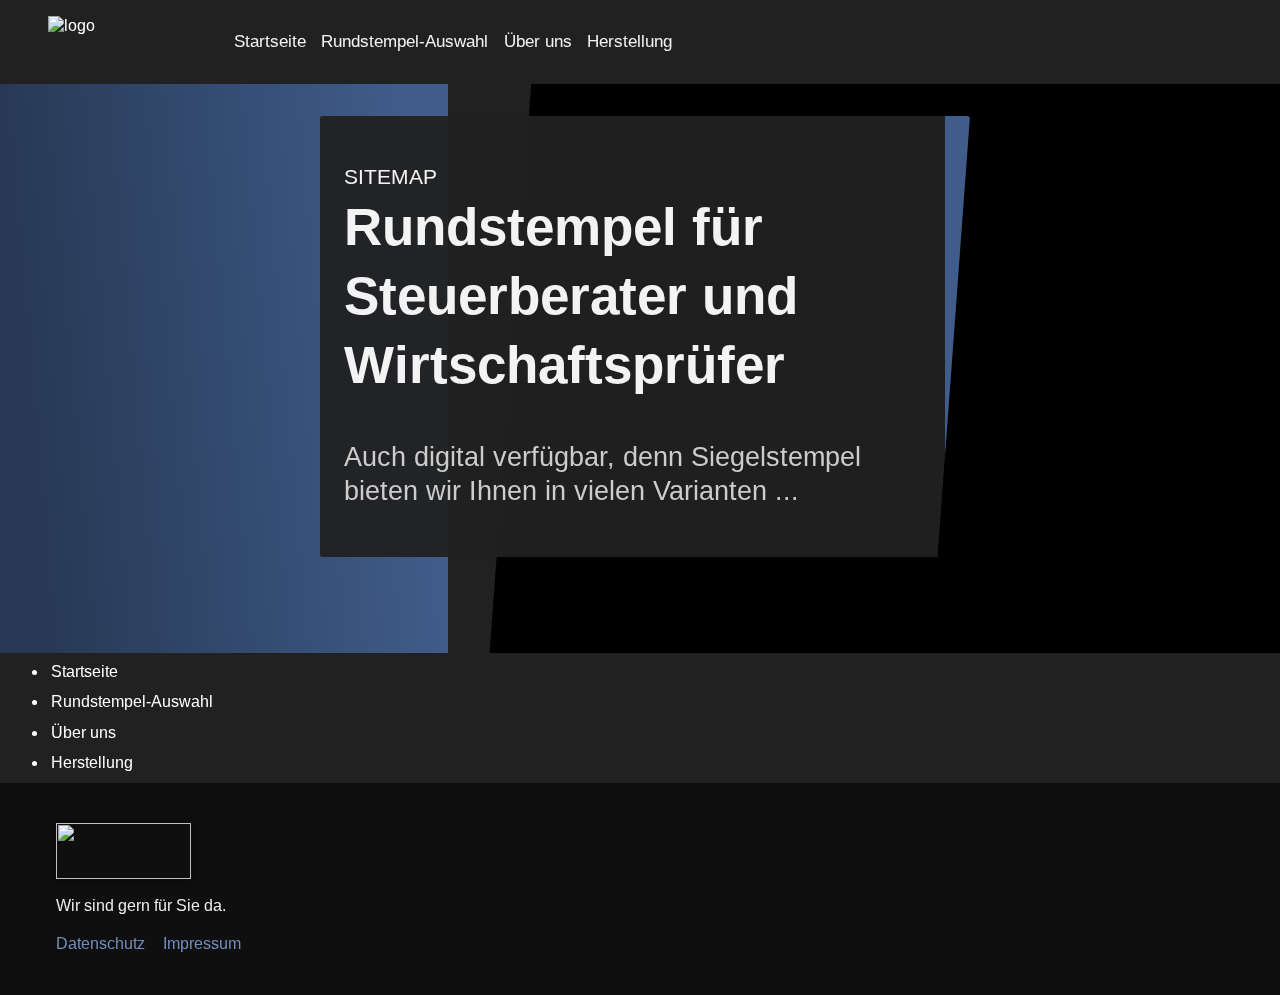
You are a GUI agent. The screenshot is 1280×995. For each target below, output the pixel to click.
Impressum (202, 943)
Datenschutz (100, 943)
